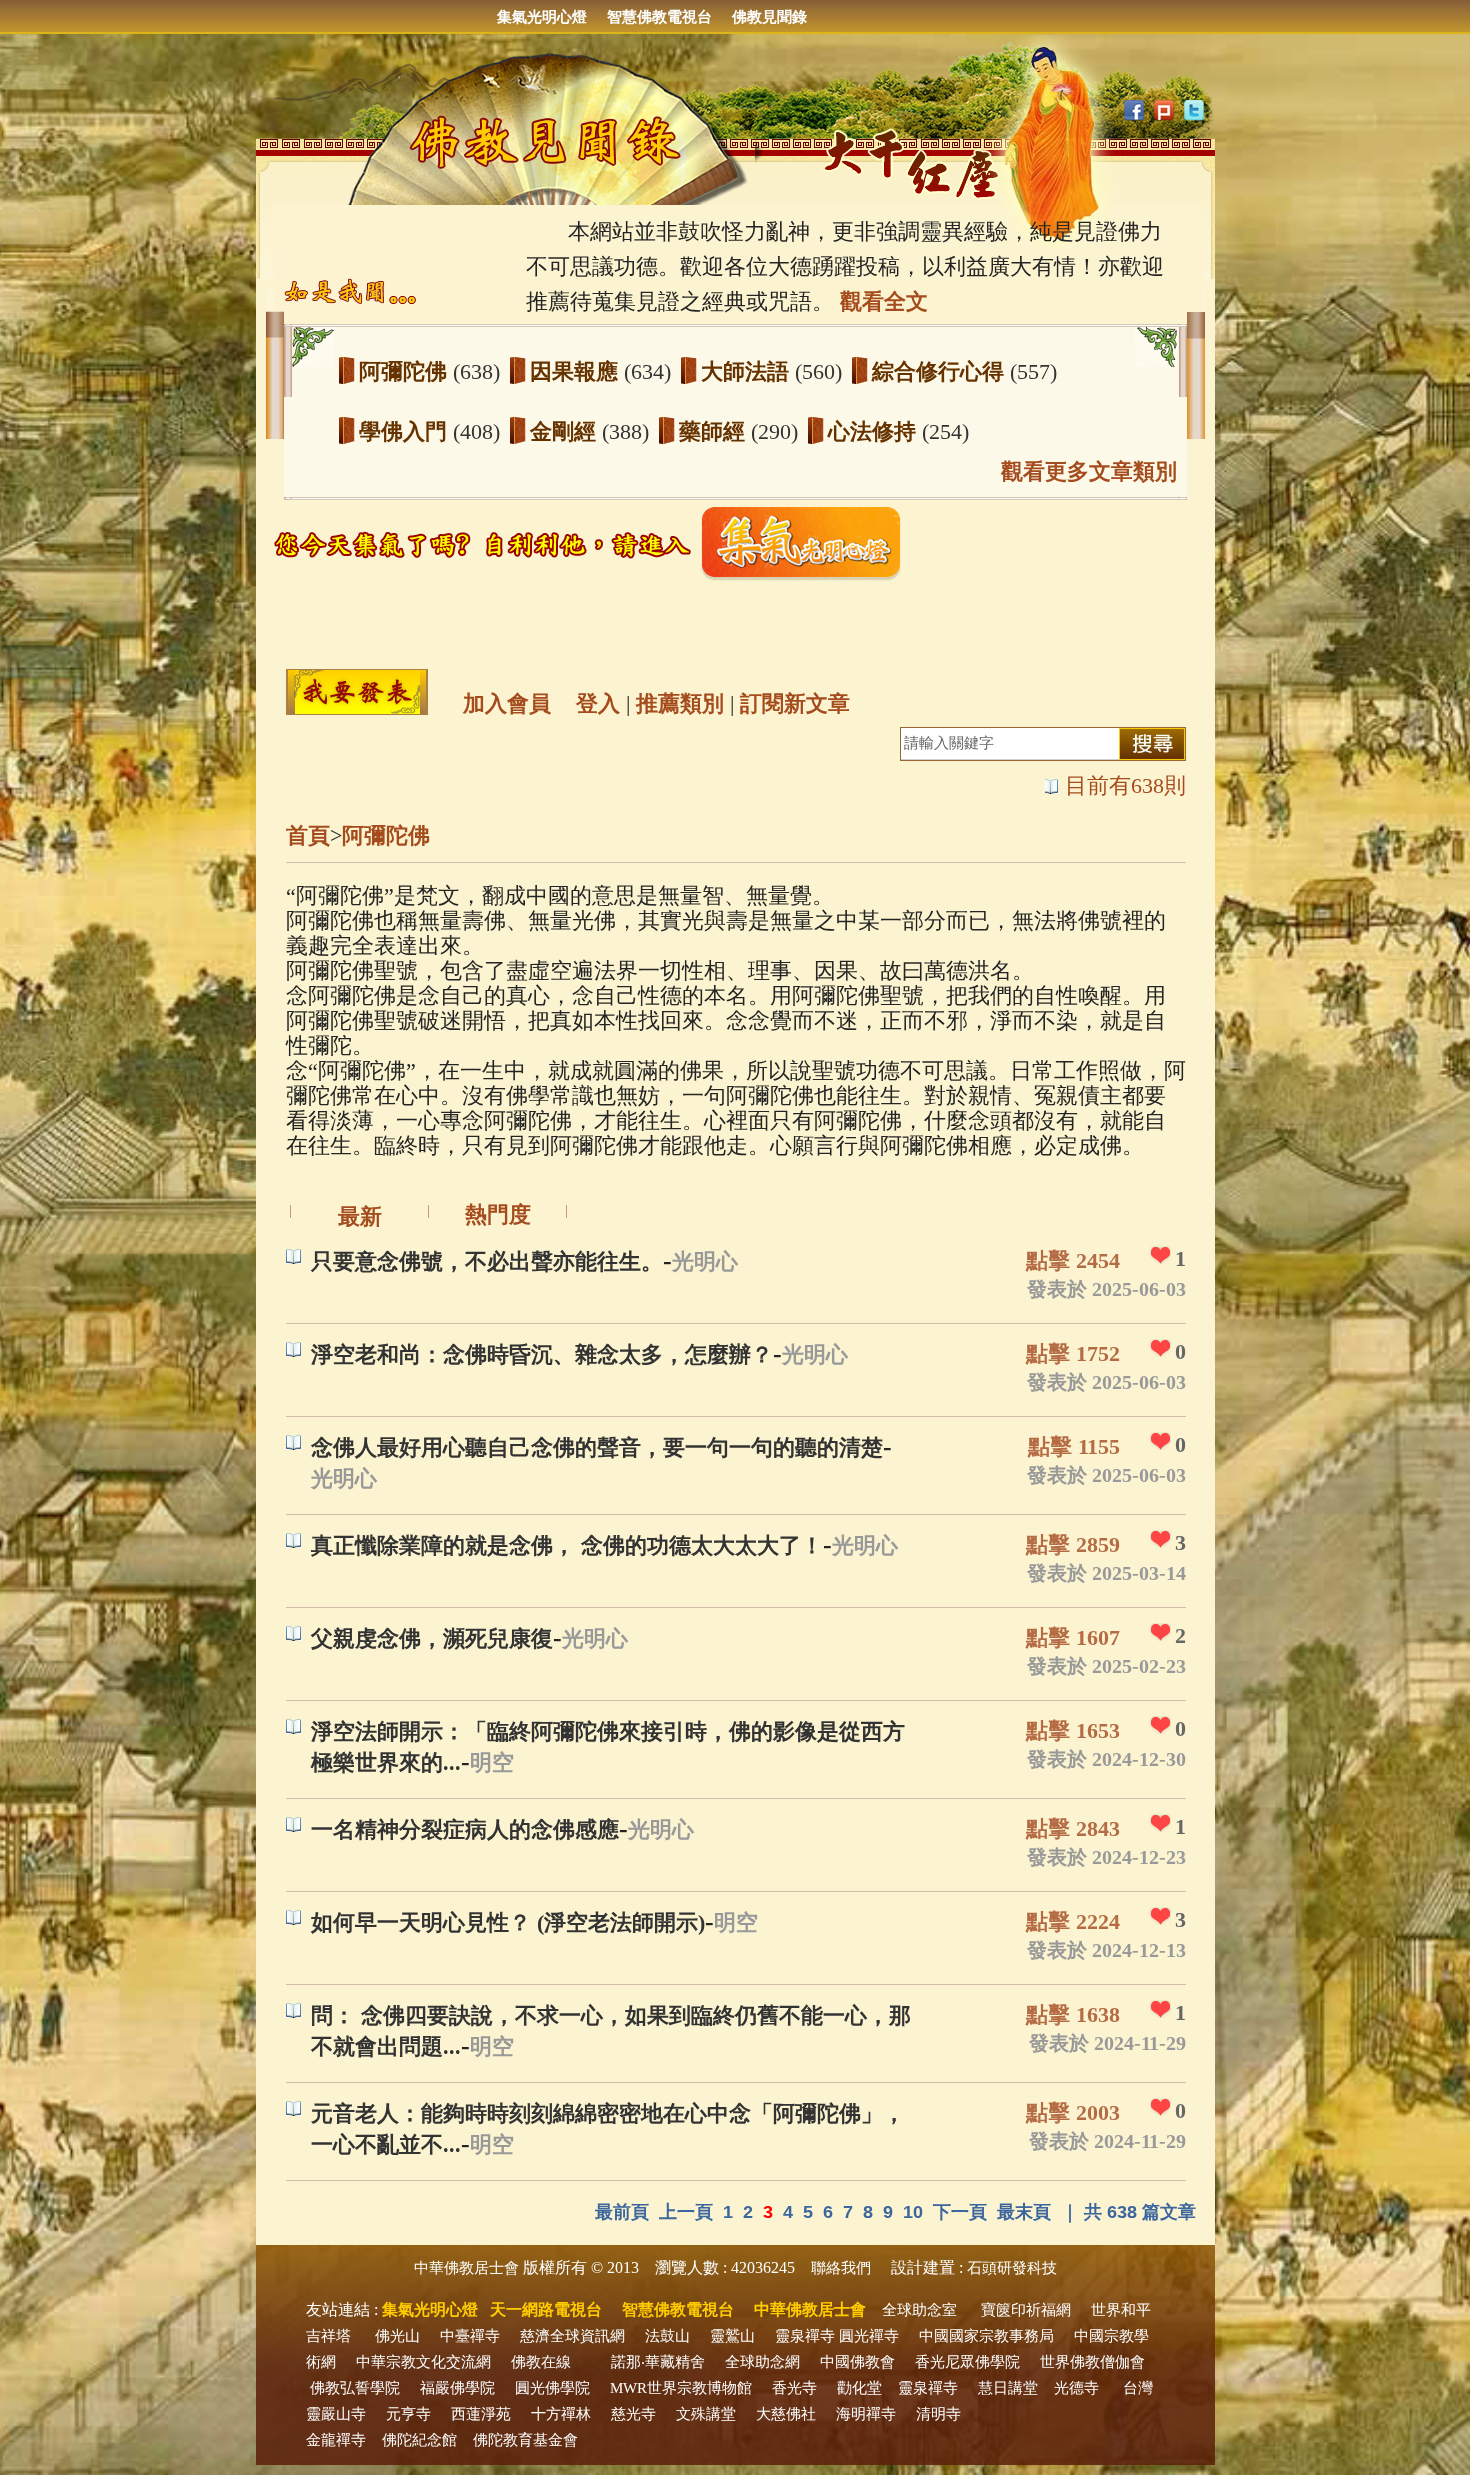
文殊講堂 (706, 2414)
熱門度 (498, 1214)
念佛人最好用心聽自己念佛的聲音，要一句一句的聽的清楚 (597, 1447)
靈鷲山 (732, 2336)
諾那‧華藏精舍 (658, 2362)
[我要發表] (357, 692)
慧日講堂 (1008, 2388)
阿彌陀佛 (406, 371)
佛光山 (397, 2336)
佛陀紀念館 (419, 2440)
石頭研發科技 (1012, 2268)
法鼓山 (667, 2336)
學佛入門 (406, 431)
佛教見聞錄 (769, 17)
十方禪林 (561, 2414)
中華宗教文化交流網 (423, 2362)
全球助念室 (919, 2310)
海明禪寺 (866, 2414)
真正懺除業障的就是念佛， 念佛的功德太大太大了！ (567, 1545)
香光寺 (794, 2388)
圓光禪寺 (869, 2336)
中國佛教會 (857, 2362)
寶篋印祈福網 (1026, 2310)
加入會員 (507, 703)
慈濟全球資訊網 (572, 2336)
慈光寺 (633, 2414)
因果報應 (577, 371)
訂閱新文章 (795, 703)
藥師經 (715, 431)
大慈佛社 (786, 2414)
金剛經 (566, 431)
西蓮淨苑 (481, 2414)
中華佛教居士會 (466, 2268)
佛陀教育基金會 (525, 2440)
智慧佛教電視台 (659, 17)
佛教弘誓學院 (355, 2388)
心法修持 (875, 431)
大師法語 (748, 371)
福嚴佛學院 (457, 2388)
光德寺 (1076, 2388)
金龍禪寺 (336, 2440)
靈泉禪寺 (805, 2336)
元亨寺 (408, 2414)
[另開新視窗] (594, 575)
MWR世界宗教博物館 (681, 2388)
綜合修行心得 (941, 371)
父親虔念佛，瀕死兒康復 (432, 1638)
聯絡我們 (841, 2268)
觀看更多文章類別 (1089, 471)
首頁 (308, 835)
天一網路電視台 (546, 2309)
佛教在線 (541, 2362)
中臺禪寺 (470, 2336)
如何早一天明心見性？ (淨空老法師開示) (508, 1922)
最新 (360, 1216)
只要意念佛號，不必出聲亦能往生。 (487, 1261)
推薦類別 (680, 703)
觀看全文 (884, 301)
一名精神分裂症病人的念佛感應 (465, 1829)
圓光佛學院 (552, 2388)
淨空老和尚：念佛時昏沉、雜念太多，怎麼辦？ (542, 1354)
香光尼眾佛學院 (967, 2362)
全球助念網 (762, 2362)
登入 (598, 703)
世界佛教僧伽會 (1092, 2362)
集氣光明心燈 (542, 17)
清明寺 (938, 2414)
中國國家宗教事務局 (986, 2336)
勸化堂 (859, 2388)
